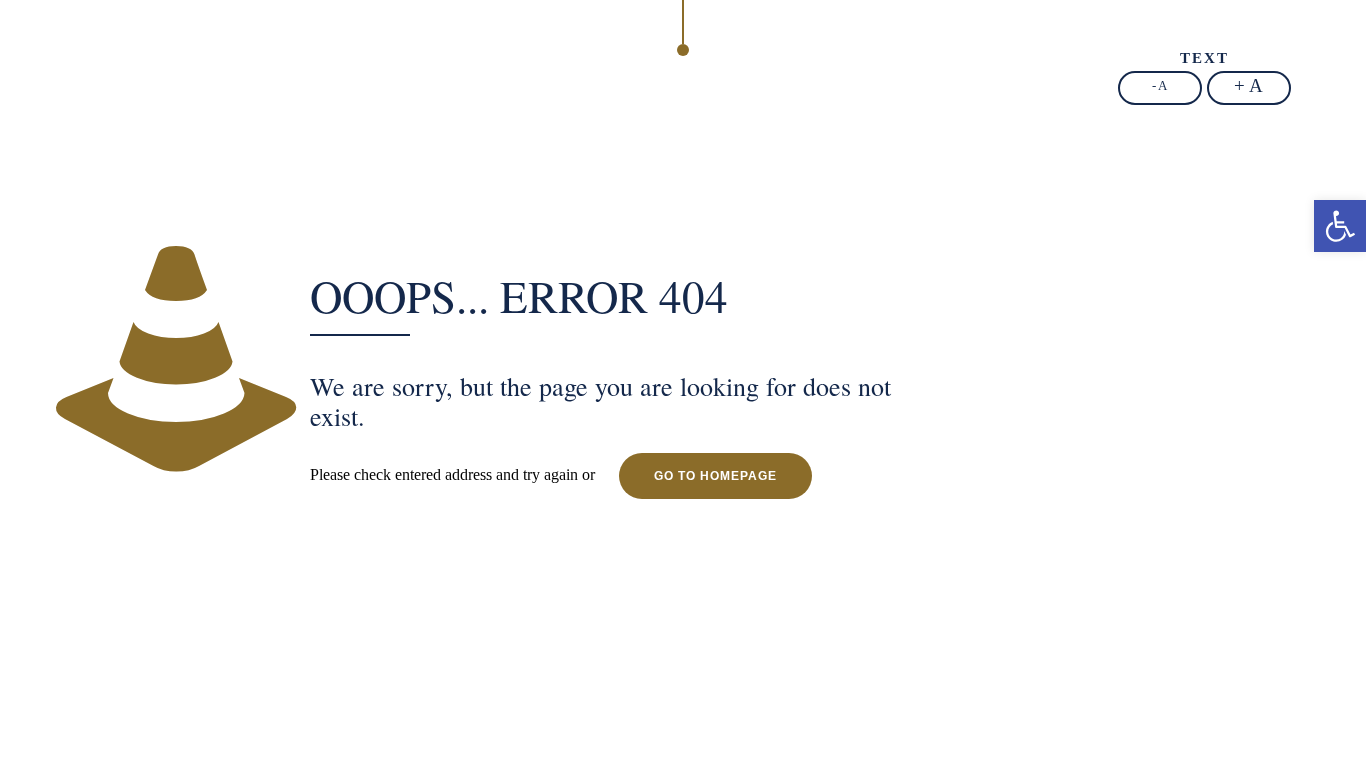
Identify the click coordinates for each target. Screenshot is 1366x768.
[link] (1340, 226)
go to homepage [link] (715, 476)
